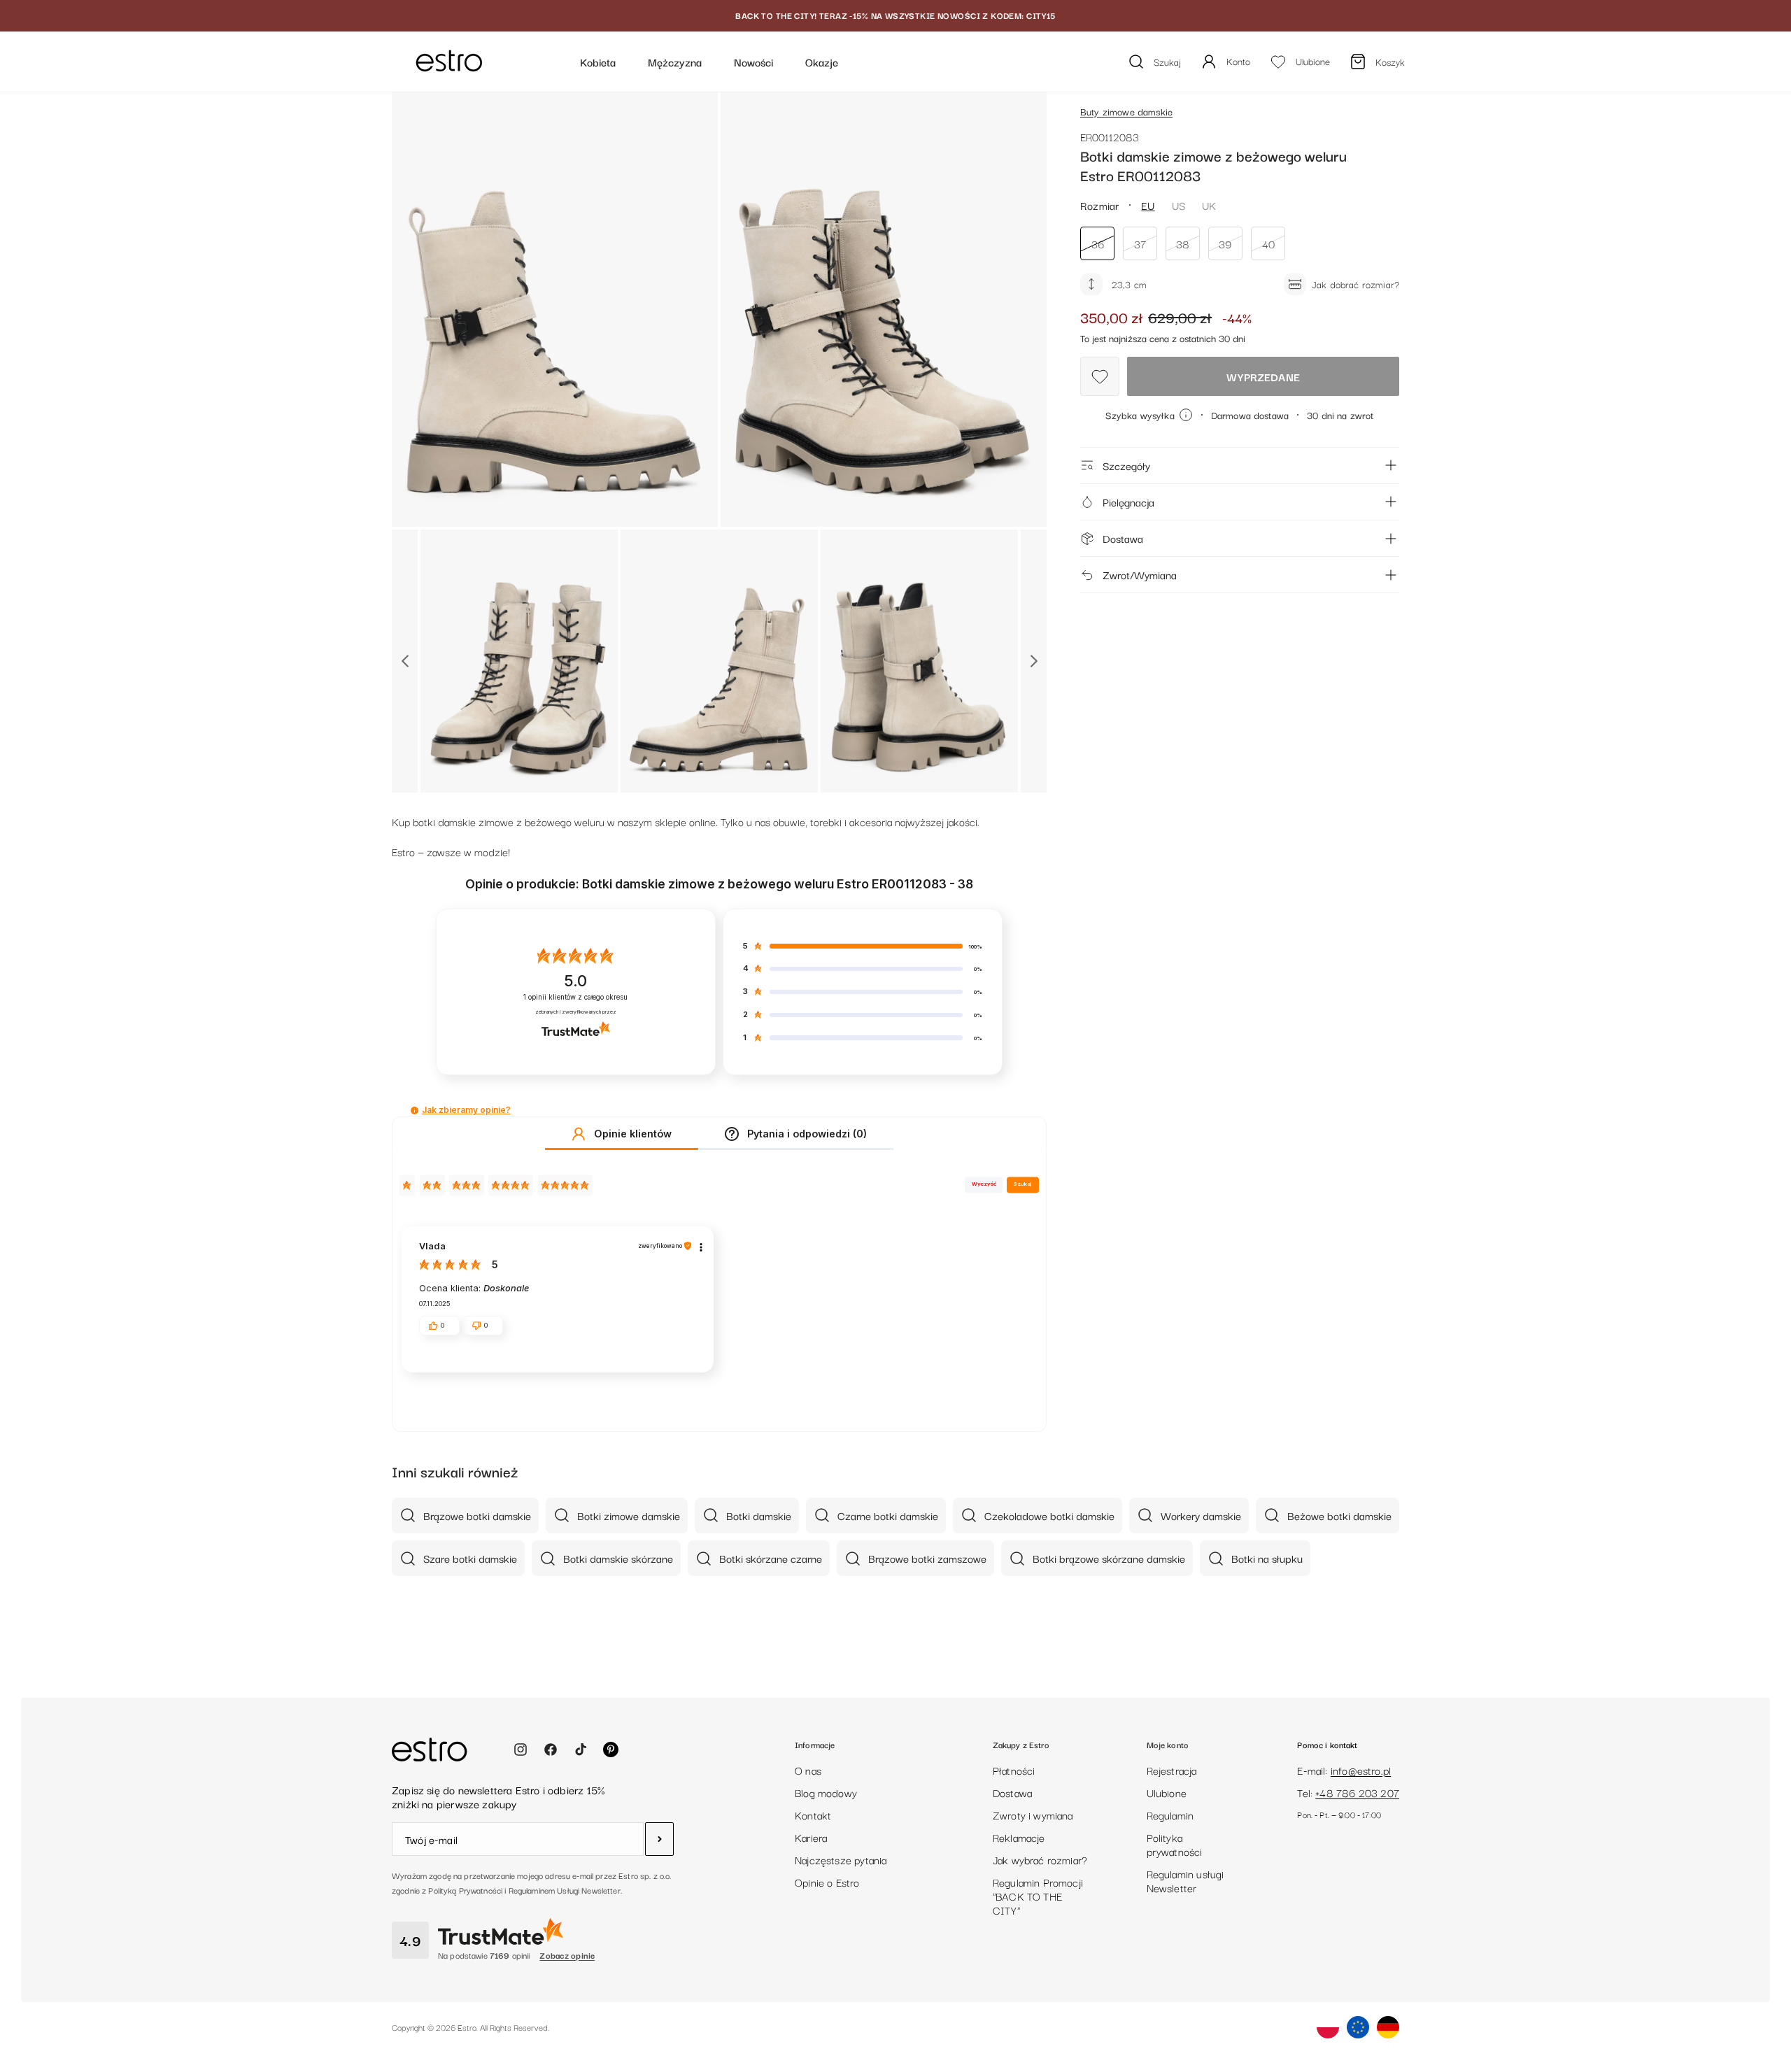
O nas (808, 1770)
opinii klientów (575, 997)
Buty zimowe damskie (1126, 111)
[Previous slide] (405, 661)
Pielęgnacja (1128, 502)
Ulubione (1167, 1792)
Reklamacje (1019, 1837)
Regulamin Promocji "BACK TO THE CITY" (1038, 1896)
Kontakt (813, 1815)
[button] (415, 1110)
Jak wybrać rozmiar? (1040, 1859)
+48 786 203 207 (1357, 1792)
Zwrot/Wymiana (1140, 574)
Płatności (1014, 1770)
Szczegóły (1126, 465)
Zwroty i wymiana (1033, 1815)
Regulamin (1170, 1815)
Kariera (811, 1837)
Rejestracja (1172, 1770)
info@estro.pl (1361, 1770)
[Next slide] (1034, 661)
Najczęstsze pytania (841, 1859)
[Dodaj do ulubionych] (1100, 376)
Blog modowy (826, 1792)
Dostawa (1123, 538)
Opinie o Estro (827, 1882)
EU (1148, 205)
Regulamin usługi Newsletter (1185, 1880)
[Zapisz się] (659, 1839)
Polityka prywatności (1175, 1844)
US (1178, 205)
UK (1209, 205)
